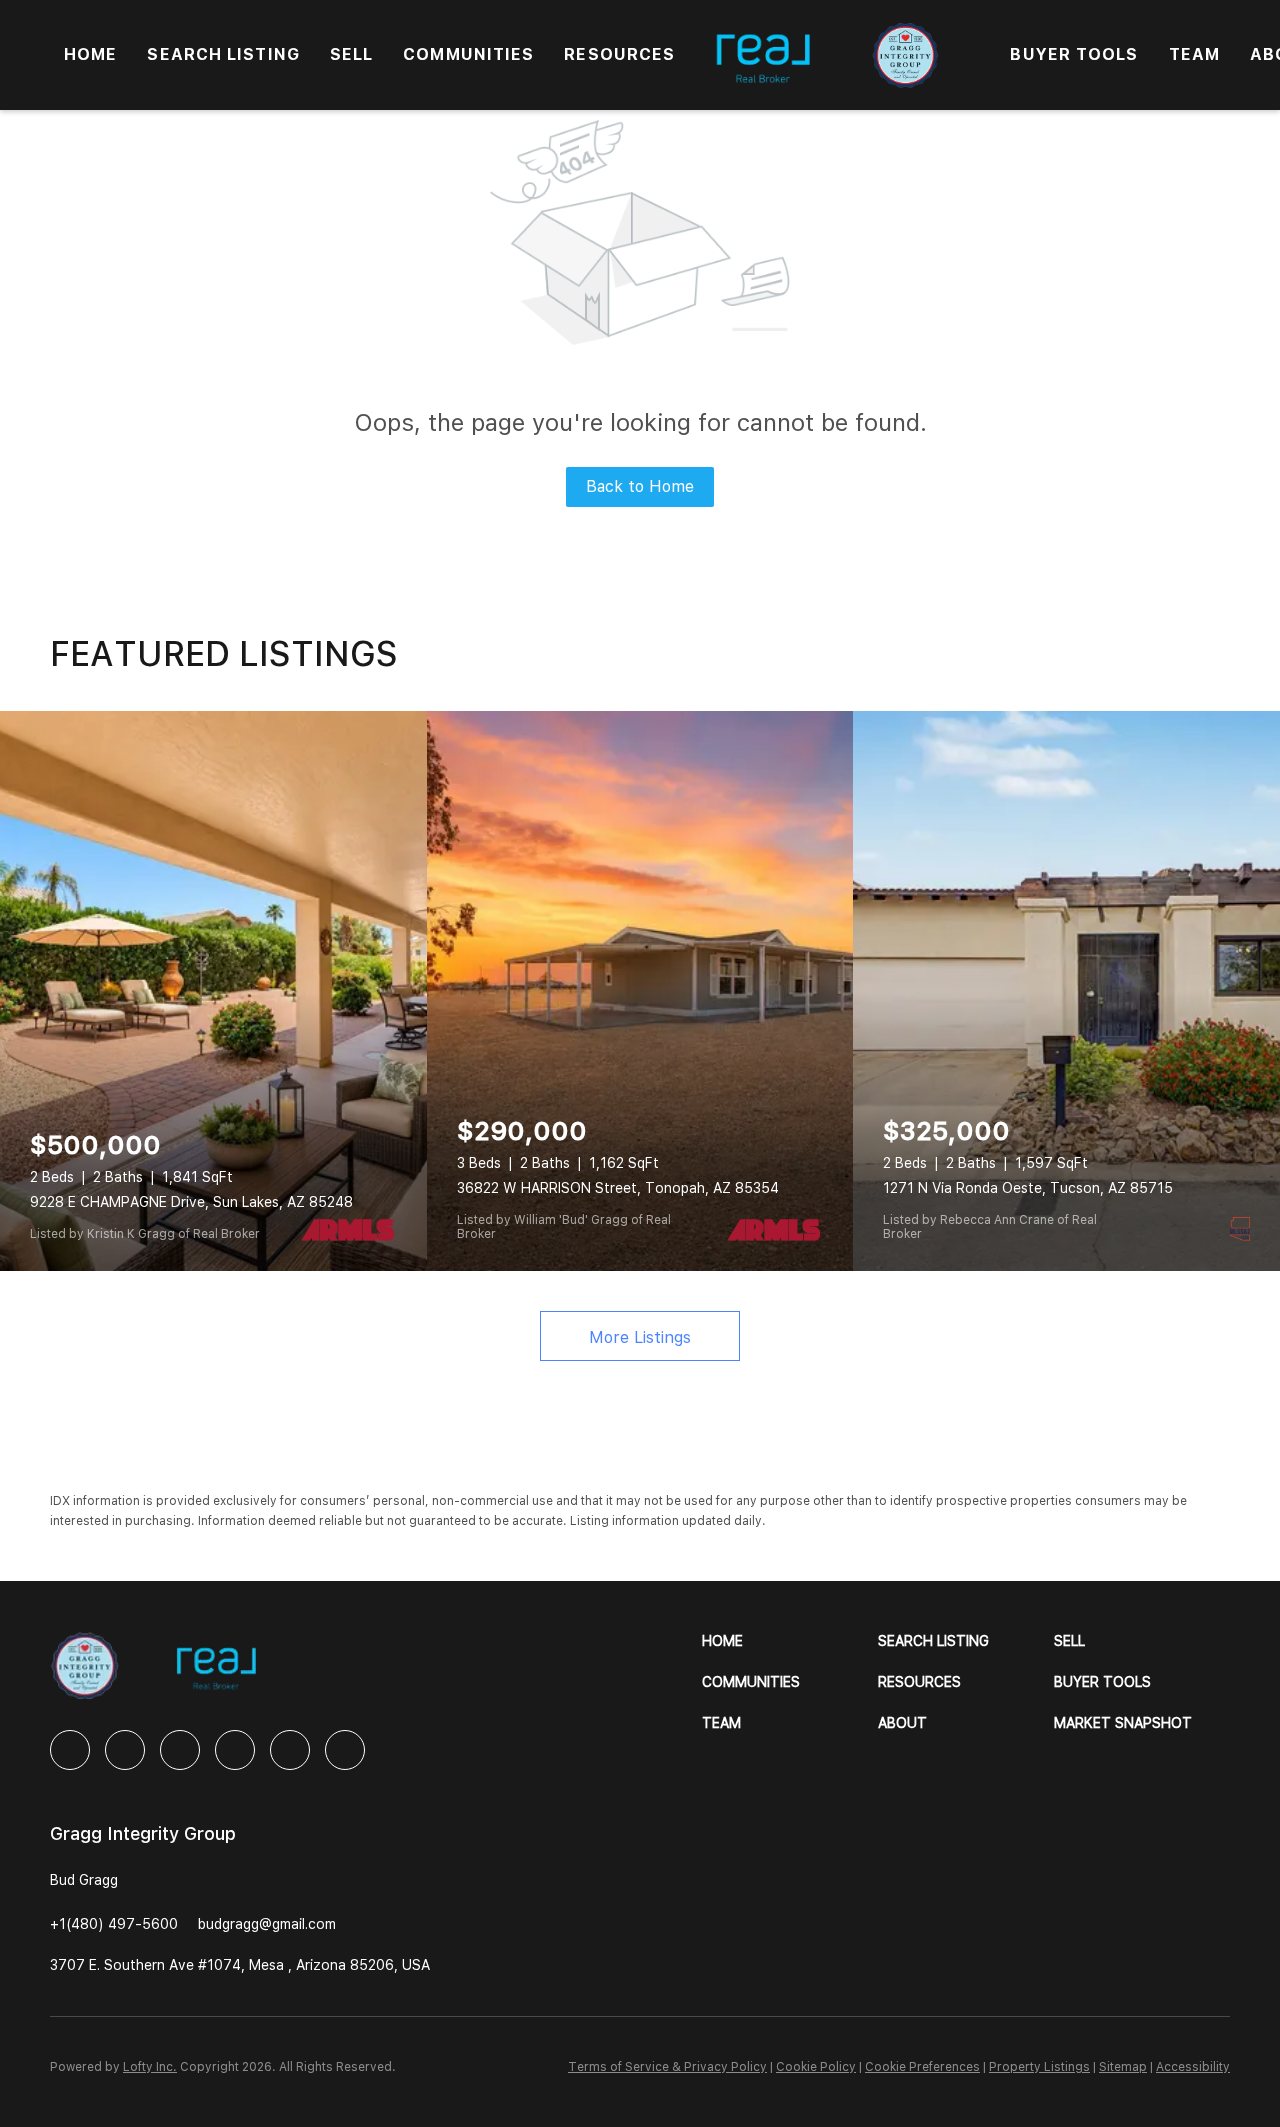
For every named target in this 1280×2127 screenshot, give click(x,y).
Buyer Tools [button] (1074, 54)
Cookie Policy (816, 2067)
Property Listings (1039, 2067)
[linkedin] (125, 1750)
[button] (790, 1641)
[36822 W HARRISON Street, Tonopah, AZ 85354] (640, 991)
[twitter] (180, 1750)
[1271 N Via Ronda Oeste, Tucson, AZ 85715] (1066, 991)
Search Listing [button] (223, 54)
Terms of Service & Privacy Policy (667, 2067)
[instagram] (235, 1750)
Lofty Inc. (150, 2067)
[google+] (345, 1750)
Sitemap (1123, 2067)
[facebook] (70, 1750)
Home (90, 54)
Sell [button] (351, 54)
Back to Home (640, 486)
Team (1194, 54)
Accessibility (1193, 2067)
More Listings (640, 1337)
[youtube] (290, 1750)
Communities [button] (468, 54)
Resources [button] (619, 54)
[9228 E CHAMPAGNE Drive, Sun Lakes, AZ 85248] (213, 991)
